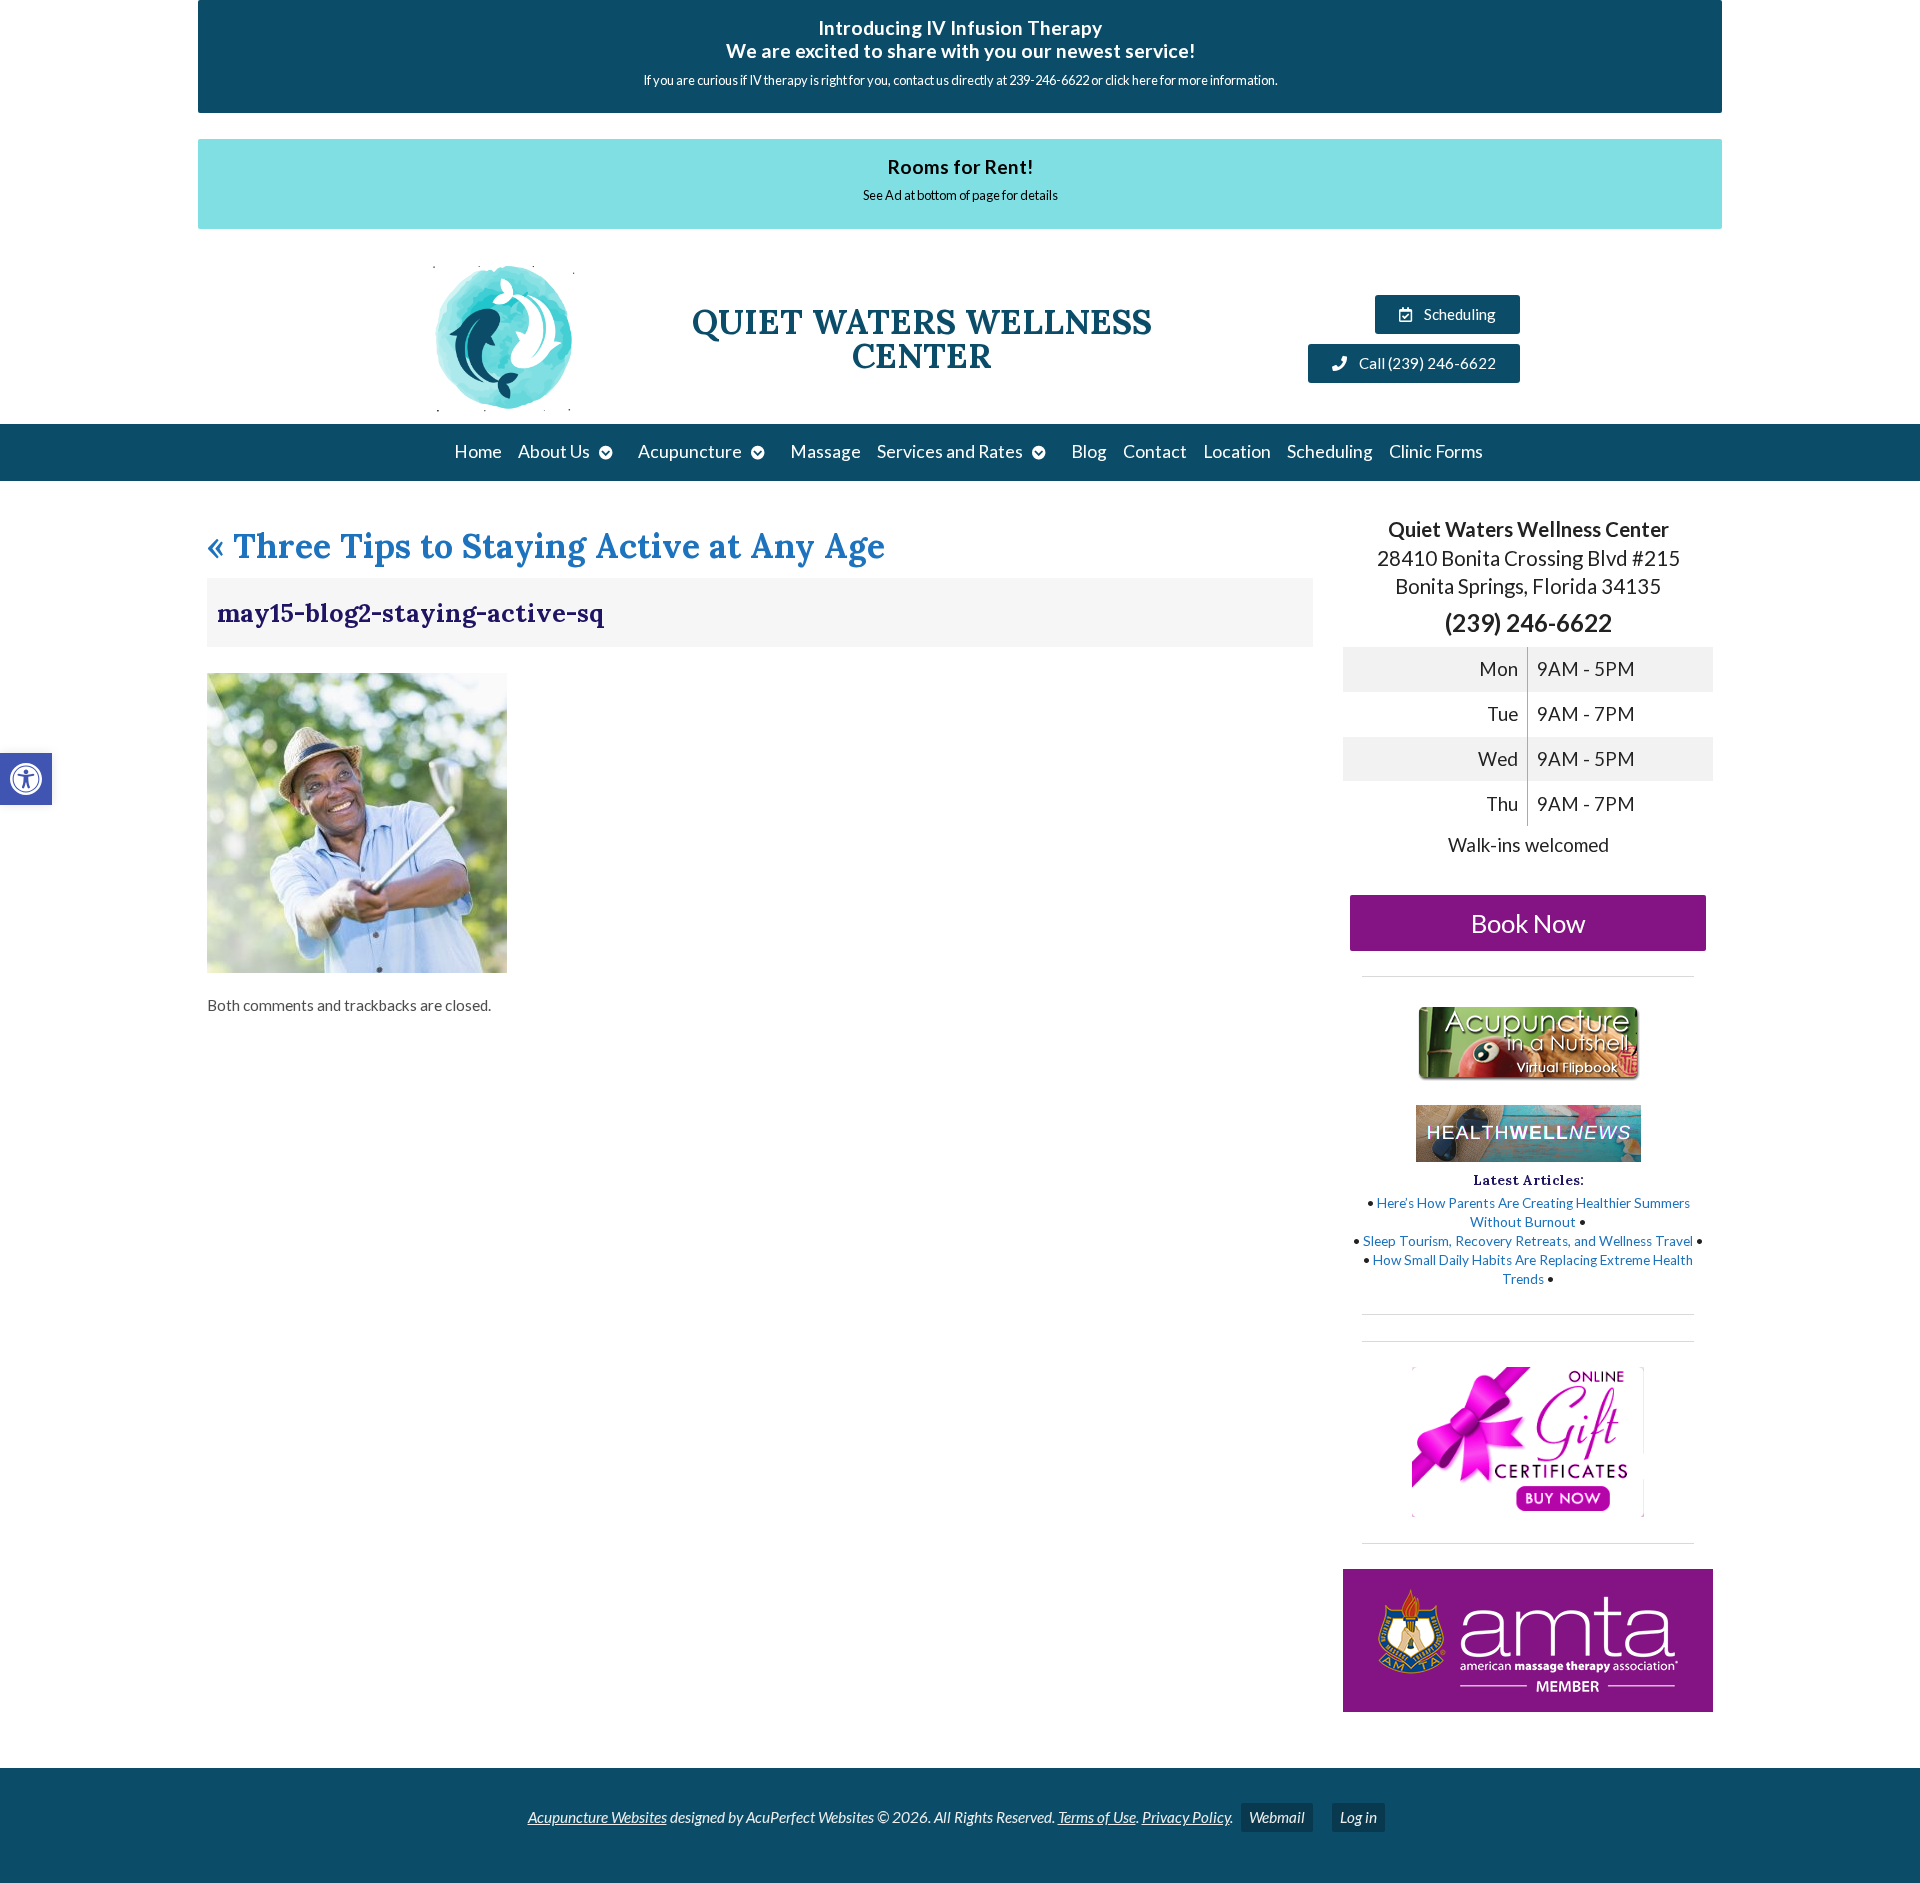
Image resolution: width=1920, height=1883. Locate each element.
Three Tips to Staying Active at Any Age (546, 545)
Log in (1358, 1817)
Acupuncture (690, 451)
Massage (825, 451)
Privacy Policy (1186, 1817)
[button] (26, 779)
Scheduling (1330, 451)
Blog (1089, 451)
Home (478, 451)
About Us (554, 451)
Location (1237, 451)
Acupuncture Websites (597, 1817)
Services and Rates (950, 451)
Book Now (1528, 923)
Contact (1155, 451)
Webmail (1277, 1817)
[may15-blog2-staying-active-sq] (357, 966)
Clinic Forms (1436, 451)
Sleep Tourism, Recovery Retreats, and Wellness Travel (1528, 1241)
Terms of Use (1097, 1817)
